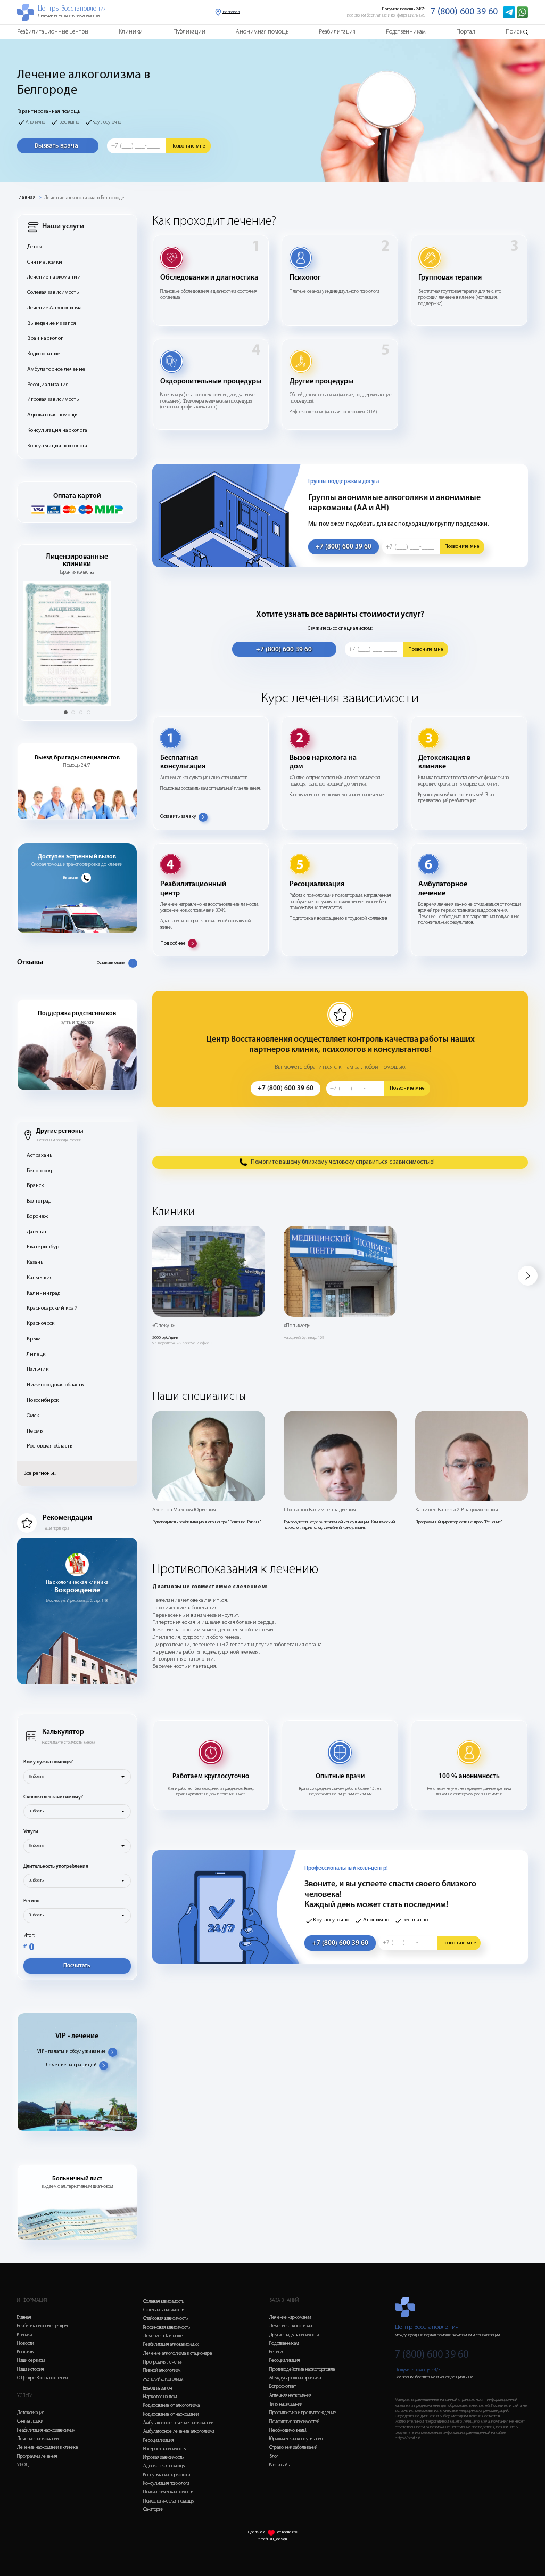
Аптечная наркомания (290, 2396)
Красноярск (40, 1324)
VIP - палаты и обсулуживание (72, 2052)
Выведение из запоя (52, 324)
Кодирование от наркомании (171, 2414)
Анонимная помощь (262, 32)
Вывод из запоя (158, 2388)
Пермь (35, 1431)
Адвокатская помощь (52, 415)
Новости (25, 2344)
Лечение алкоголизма (291, 2326)
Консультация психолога (57, 446)
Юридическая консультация (296, 2439)
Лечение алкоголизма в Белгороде (84, 198)
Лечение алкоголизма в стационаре (178, 2354)
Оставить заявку (178, 817)
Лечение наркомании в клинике (48, 2447)
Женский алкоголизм (163, 2379)
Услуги (31, 1832)
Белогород (39, 1171)
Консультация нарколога (57, 431)
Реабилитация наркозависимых (46, 2430)
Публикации (189, 32)
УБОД (23, 2465)
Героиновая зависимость (167, 2328)
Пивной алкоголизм (162, 2371)
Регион (31, 1901)
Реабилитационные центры (53, 32)
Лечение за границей (71, 2065)
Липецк (36, 1355)
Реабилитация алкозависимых (171, 2345)
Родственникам (406, 32)
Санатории (153, 2510)
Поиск (514, 32)
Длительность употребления (56, 1866)
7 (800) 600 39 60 (464, 12)
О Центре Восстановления (42, 2378)
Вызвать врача (56, 146)
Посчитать (77, 1966)
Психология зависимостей (294, 2422)
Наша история (30, 2370)
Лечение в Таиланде (163, 2336)
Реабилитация (337, 32)
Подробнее (173, 943)
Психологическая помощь (168, 2501)
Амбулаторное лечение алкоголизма (179, 2431)
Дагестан (37, 1232)
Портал (466, 32)
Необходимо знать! (288, 2430)
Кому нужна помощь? (48, 1762)
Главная (26, 197)
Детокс (35, 247)
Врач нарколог (45, 338)
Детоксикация (31, 2413)
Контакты (26, 2352)
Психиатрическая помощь (168, 2492)
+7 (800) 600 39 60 (344, 547)
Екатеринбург (44, 1247)
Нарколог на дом (160, 2397)
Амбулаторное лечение (56, 369)
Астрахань (39, 1155)
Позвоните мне (188, 146)
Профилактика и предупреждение (303, 2413)
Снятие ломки (45, 262)
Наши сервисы (31, 2361)
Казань (35, 1262)
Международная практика (295, 2378)
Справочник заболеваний (293, 2447)
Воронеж (37, 1217)
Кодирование (44, 354)
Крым (34, 1339)
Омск (33, 1416)
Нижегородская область (55, 1385)
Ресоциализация (48, 385)
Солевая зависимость (53, 293)
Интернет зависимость (164, 2449)
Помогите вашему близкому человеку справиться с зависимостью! (343, 1162)
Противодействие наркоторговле (302, 2370)
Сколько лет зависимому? (53, 1797)
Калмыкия (40, 1278)
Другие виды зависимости (294, 2335)
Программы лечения (37, 2456)
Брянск (35, 1186)
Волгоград (39, 1201)
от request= (287, 2532)
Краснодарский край (52, 1308)
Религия (277, 2352)
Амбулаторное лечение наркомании (178, 2423)
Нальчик (38, 1369)
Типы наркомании (286, 2404)
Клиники (131, 32)
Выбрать (36, 1777)
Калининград (43, 1293)
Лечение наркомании (54, 277)
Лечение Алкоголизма (55, 308)
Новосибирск (43, 1400)
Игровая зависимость (53, 400)
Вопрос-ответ (283, 2387)
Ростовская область (49, 1446)
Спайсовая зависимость (166, 2319)
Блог (274, 2456)
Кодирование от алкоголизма (171, 2405)
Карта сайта (280, 2465)
